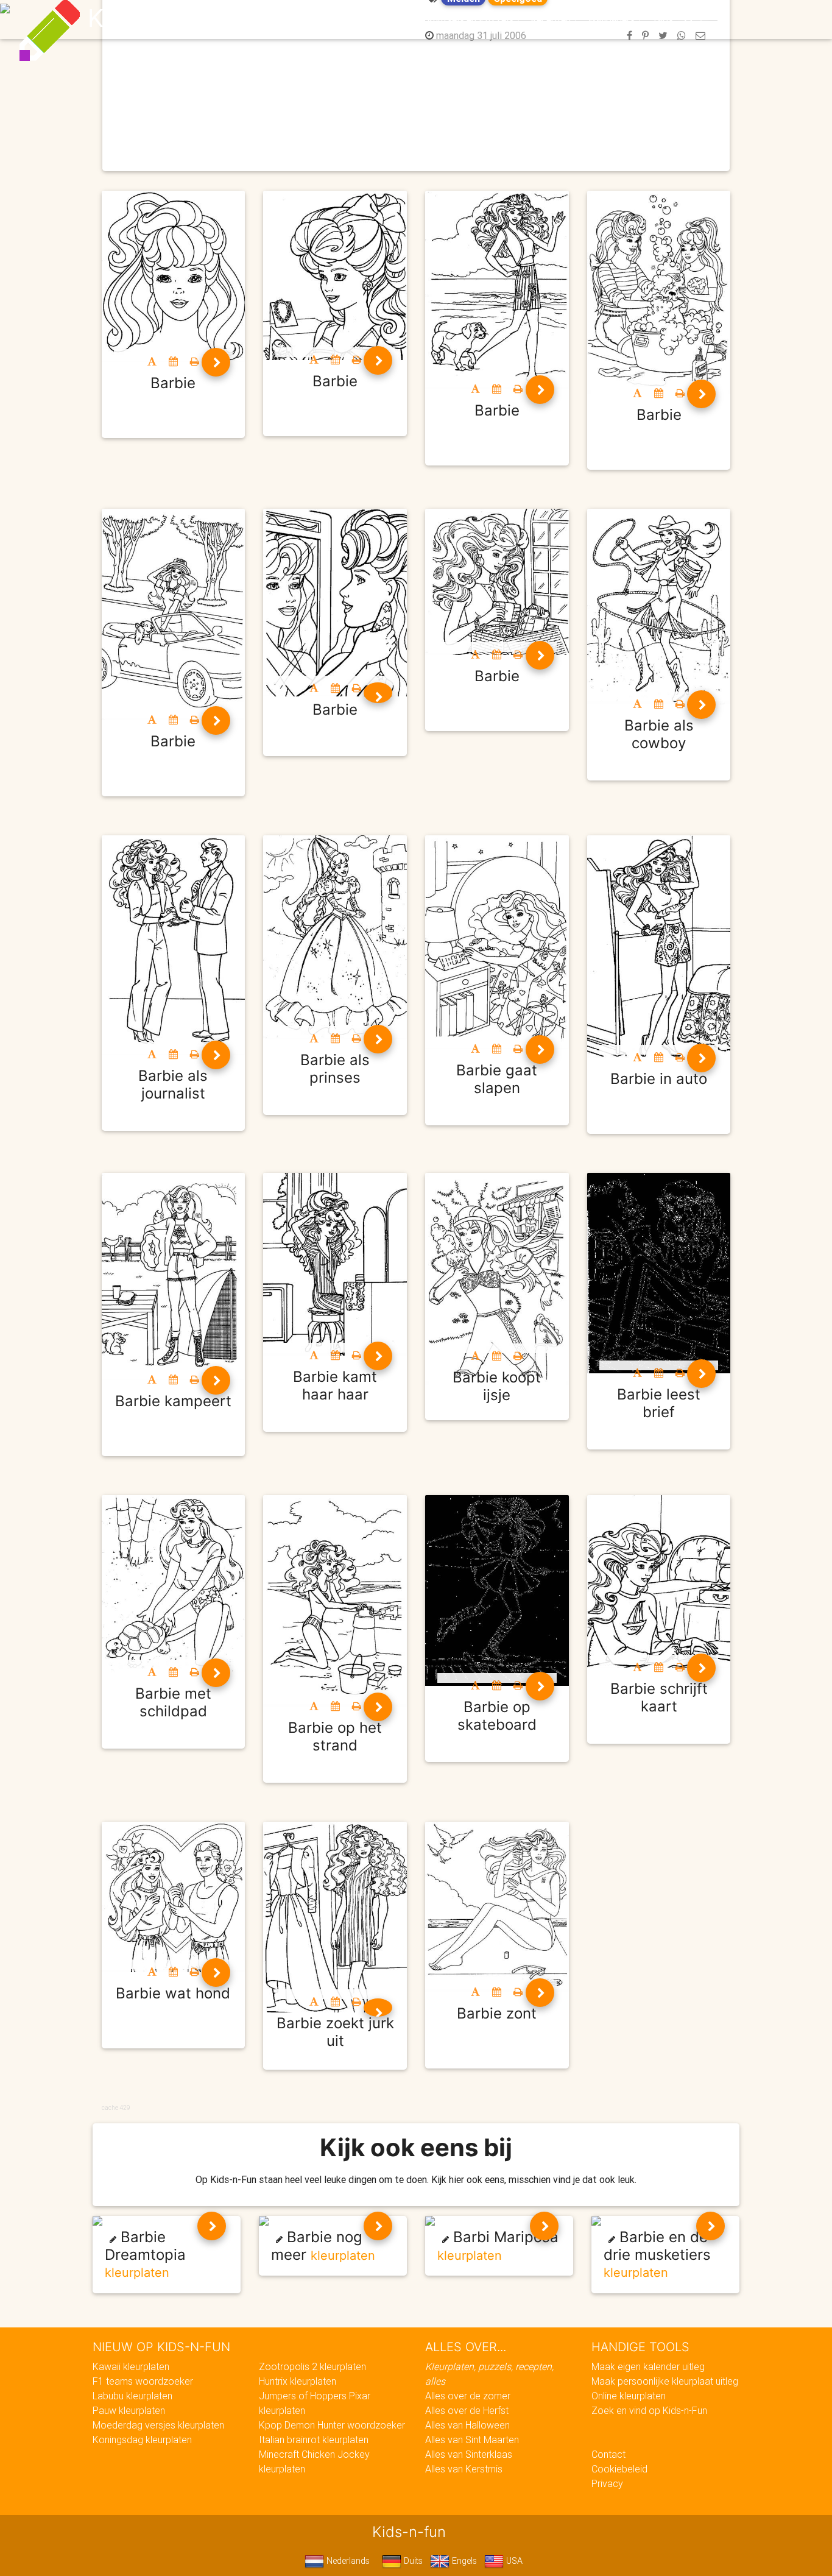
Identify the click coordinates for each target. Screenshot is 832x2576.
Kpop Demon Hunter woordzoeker (332, 2425)
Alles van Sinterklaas (469, 2454)
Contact (608, 2454)
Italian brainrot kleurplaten (314, 2440)
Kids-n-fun (149, 18)
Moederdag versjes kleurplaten (158, 2425)
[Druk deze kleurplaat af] (195, 361)
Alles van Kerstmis (464, 2469)
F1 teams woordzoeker (143, 2381)
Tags (662, 19)
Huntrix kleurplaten (298, 2381)
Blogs (307, 19)
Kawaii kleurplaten (131, 2366)
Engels (463, 2561)
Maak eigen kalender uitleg (648, 2366)
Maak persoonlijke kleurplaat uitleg (665, 2381)
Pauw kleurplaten (129, 2410)
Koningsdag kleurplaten (142, 2440)
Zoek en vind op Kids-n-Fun (649, 2410)
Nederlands (347, 2561)
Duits (412, 2561)
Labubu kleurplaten (132, 2396)
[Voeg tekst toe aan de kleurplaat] (152, 361)
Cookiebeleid (619, 2469)
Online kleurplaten (629, 2396)
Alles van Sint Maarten (472, 2440)
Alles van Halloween (467, 2425)
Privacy (607, 2483)
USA (513, 2561)
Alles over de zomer (468, 2396)
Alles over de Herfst (467, 2410)
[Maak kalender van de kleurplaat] (173, 361)
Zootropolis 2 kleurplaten (312, 2366)
